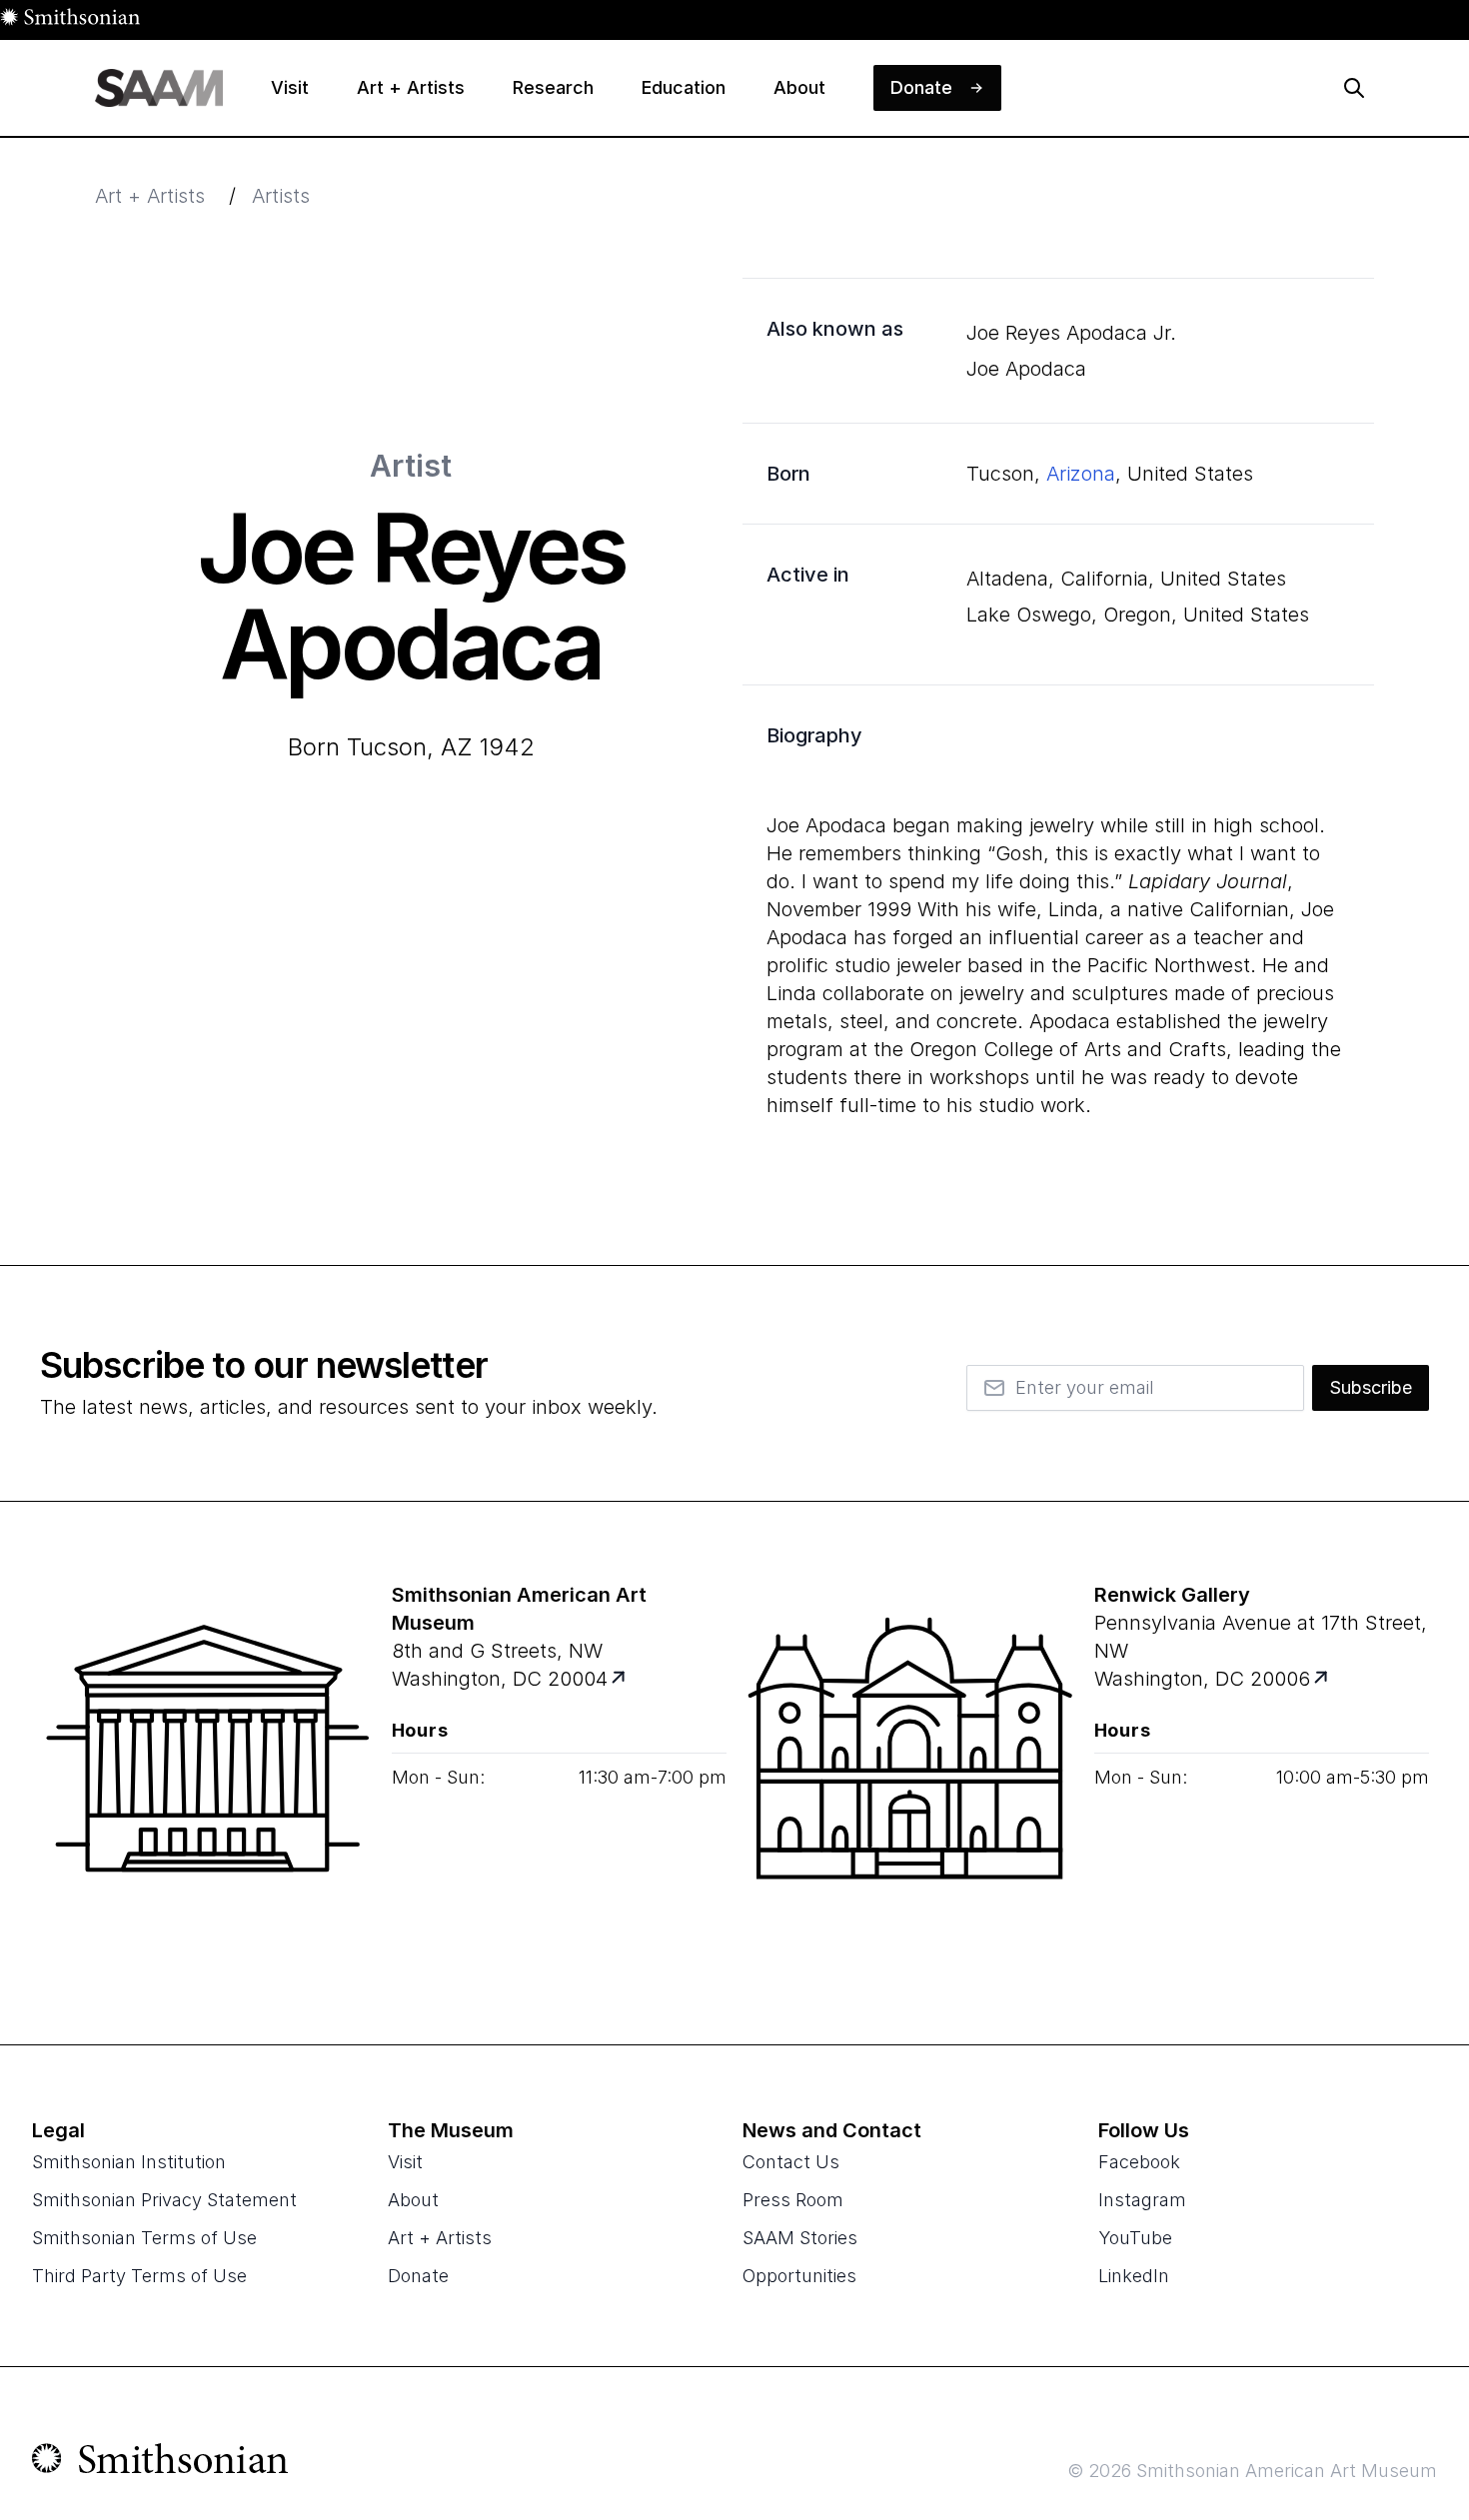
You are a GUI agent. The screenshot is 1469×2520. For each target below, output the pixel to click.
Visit (405, 2162)
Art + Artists (150, 196)
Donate (418, 2276)
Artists (281, 196)
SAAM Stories (800, 2238)
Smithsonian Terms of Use (144, 2238)
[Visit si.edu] (160, 2463)
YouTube (1135, 2238)
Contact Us (791, 2162)
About (413, 2200)
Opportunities (799, 2276)
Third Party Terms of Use (139, 2276)
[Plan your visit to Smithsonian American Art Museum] (619, 1679)
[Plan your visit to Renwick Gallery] (1322, 1679)
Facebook (1139, 2162)
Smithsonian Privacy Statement (164, 2200)
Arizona (1081, 474)
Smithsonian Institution (129, 2162)
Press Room (793, 2200)
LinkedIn (1134, 2276)
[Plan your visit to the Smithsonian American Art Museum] (208, 1773)
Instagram (1142, 2200)
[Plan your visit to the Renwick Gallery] (910, 1773)
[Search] (1354, 88)
